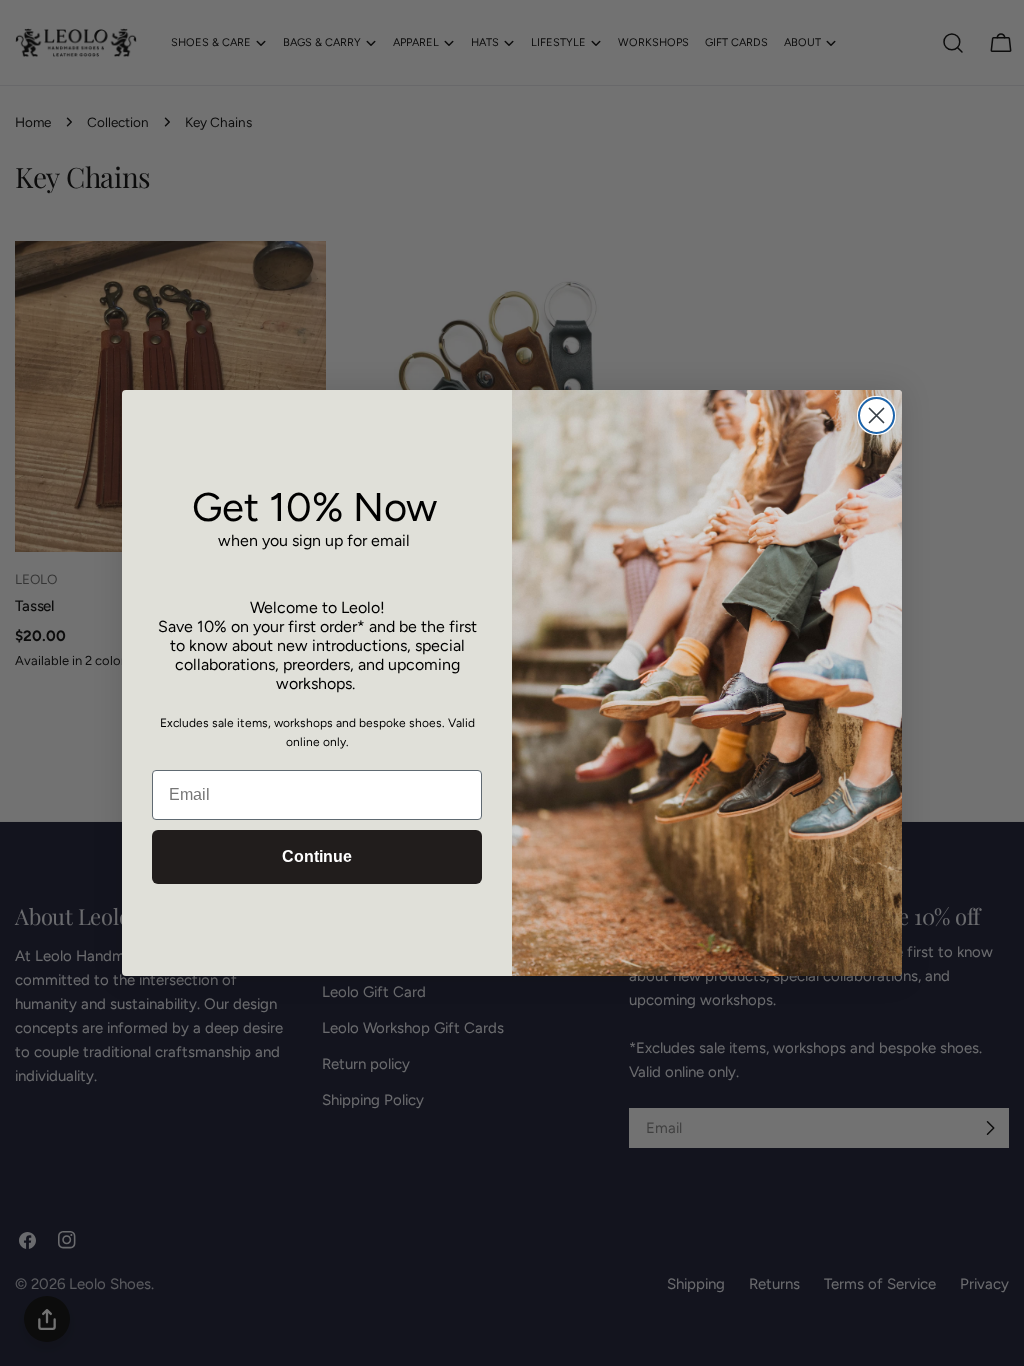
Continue (317, 856)
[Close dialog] (876, 415)
